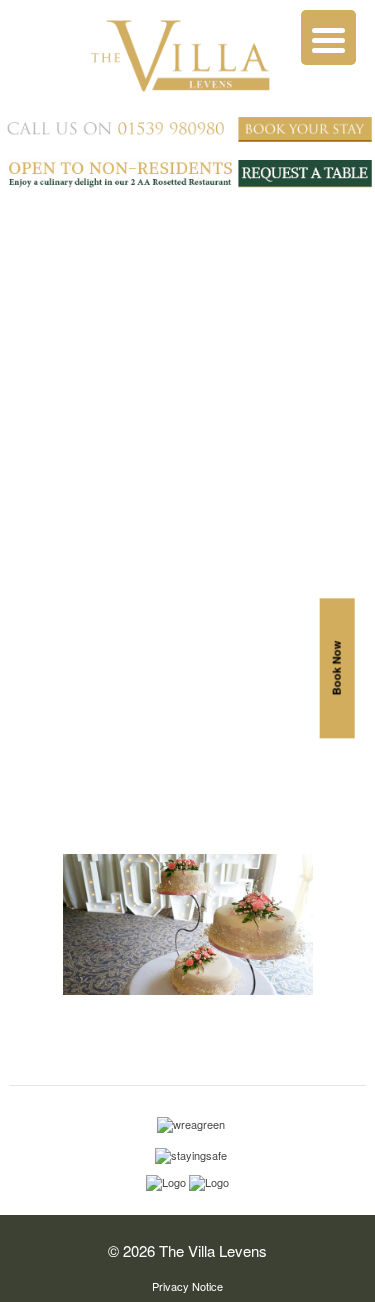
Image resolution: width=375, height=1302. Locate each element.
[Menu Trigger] (328, 37)
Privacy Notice (187, 1286)
